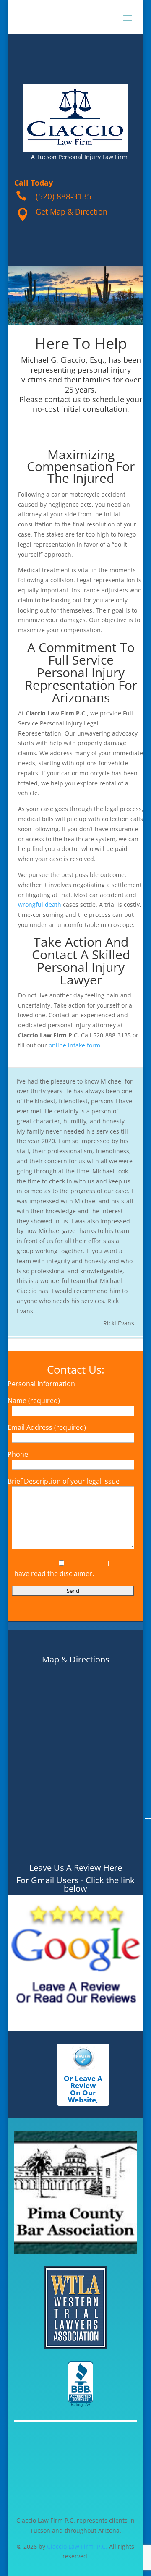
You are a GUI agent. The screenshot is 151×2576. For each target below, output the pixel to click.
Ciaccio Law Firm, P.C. (77, 2546)
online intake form (74, 1045)
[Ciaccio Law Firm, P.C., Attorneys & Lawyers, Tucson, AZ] (81, 2385)
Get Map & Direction (72, 212)
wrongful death (40, 904)
